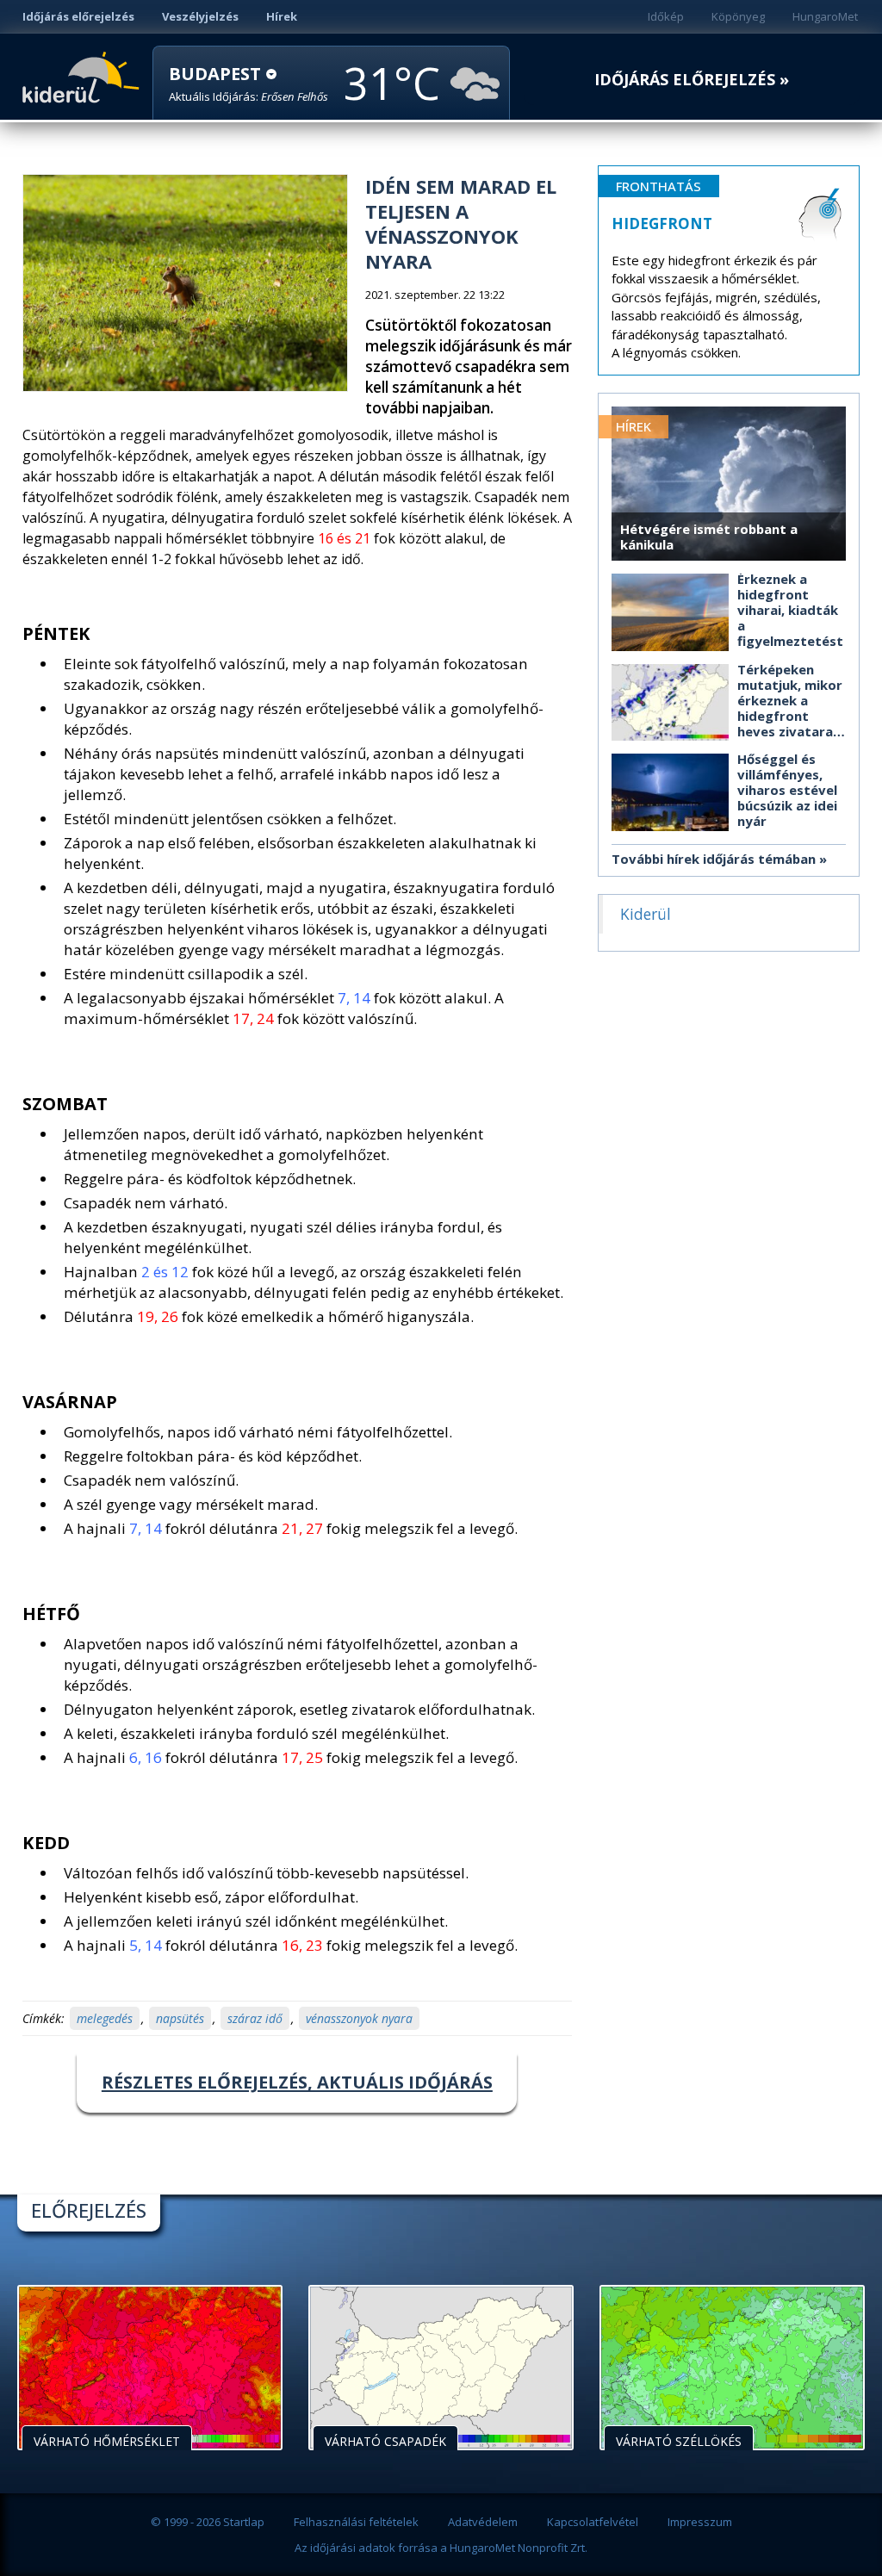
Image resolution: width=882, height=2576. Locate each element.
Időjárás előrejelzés (78, 16)
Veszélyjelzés (200, 16)
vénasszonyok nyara (359, 2018)
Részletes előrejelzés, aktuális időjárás (297, 2082)
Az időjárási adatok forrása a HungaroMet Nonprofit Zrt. (441, 2548)
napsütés (180, 2018)
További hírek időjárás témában (714, 859)
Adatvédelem (483, 2522)
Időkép (666, 16)
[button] (248, 84)
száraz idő (255, 2018)
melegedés (105, 2018)
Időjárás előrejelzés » (692, 80)
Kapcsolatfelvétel (593, 2522)
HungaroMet (825, 16)
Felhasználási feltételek (356, 2522)
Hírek (282, 16)
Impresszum (700, 2522)
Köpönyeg (738, 16)
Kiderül (84, 76)
